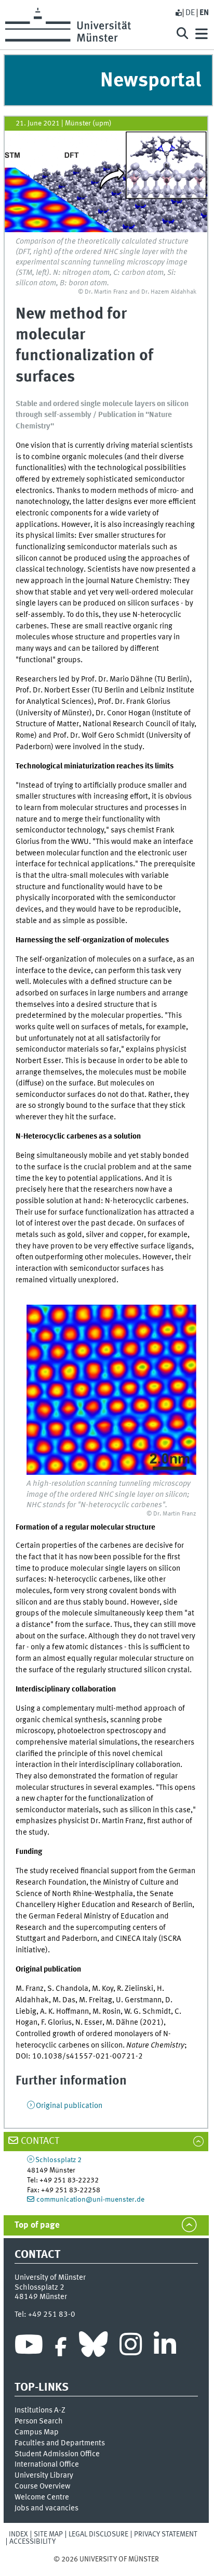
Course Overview (42, 2486)
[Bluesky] (93, 2347)
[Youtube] (29, 2347)
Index (18, 2534)
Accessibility (32, 2542)
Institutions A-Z (40, 2410)
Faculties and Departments (60, 2443)
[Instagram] (131, 2347)
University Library (44, 2476)
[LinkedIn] (165, 2347)
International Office (47, 2465)
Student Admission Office (57, 2454)
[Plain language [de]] (178, 13)
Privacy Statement (166, 2534)
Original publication (69, 2106)
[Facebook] (61, 2347)
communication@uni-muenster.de (90, 2200)
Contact (40, 2141)
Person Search (39, 2421)
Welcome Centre (42, 2497)
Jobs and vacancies (46, 2508)
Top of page (37, 2225)
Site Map (48, 2534)
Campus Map (37, 2432)
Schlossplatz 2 (58, 2160)
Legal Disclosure (98, 2534)
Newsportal (151, 81)
